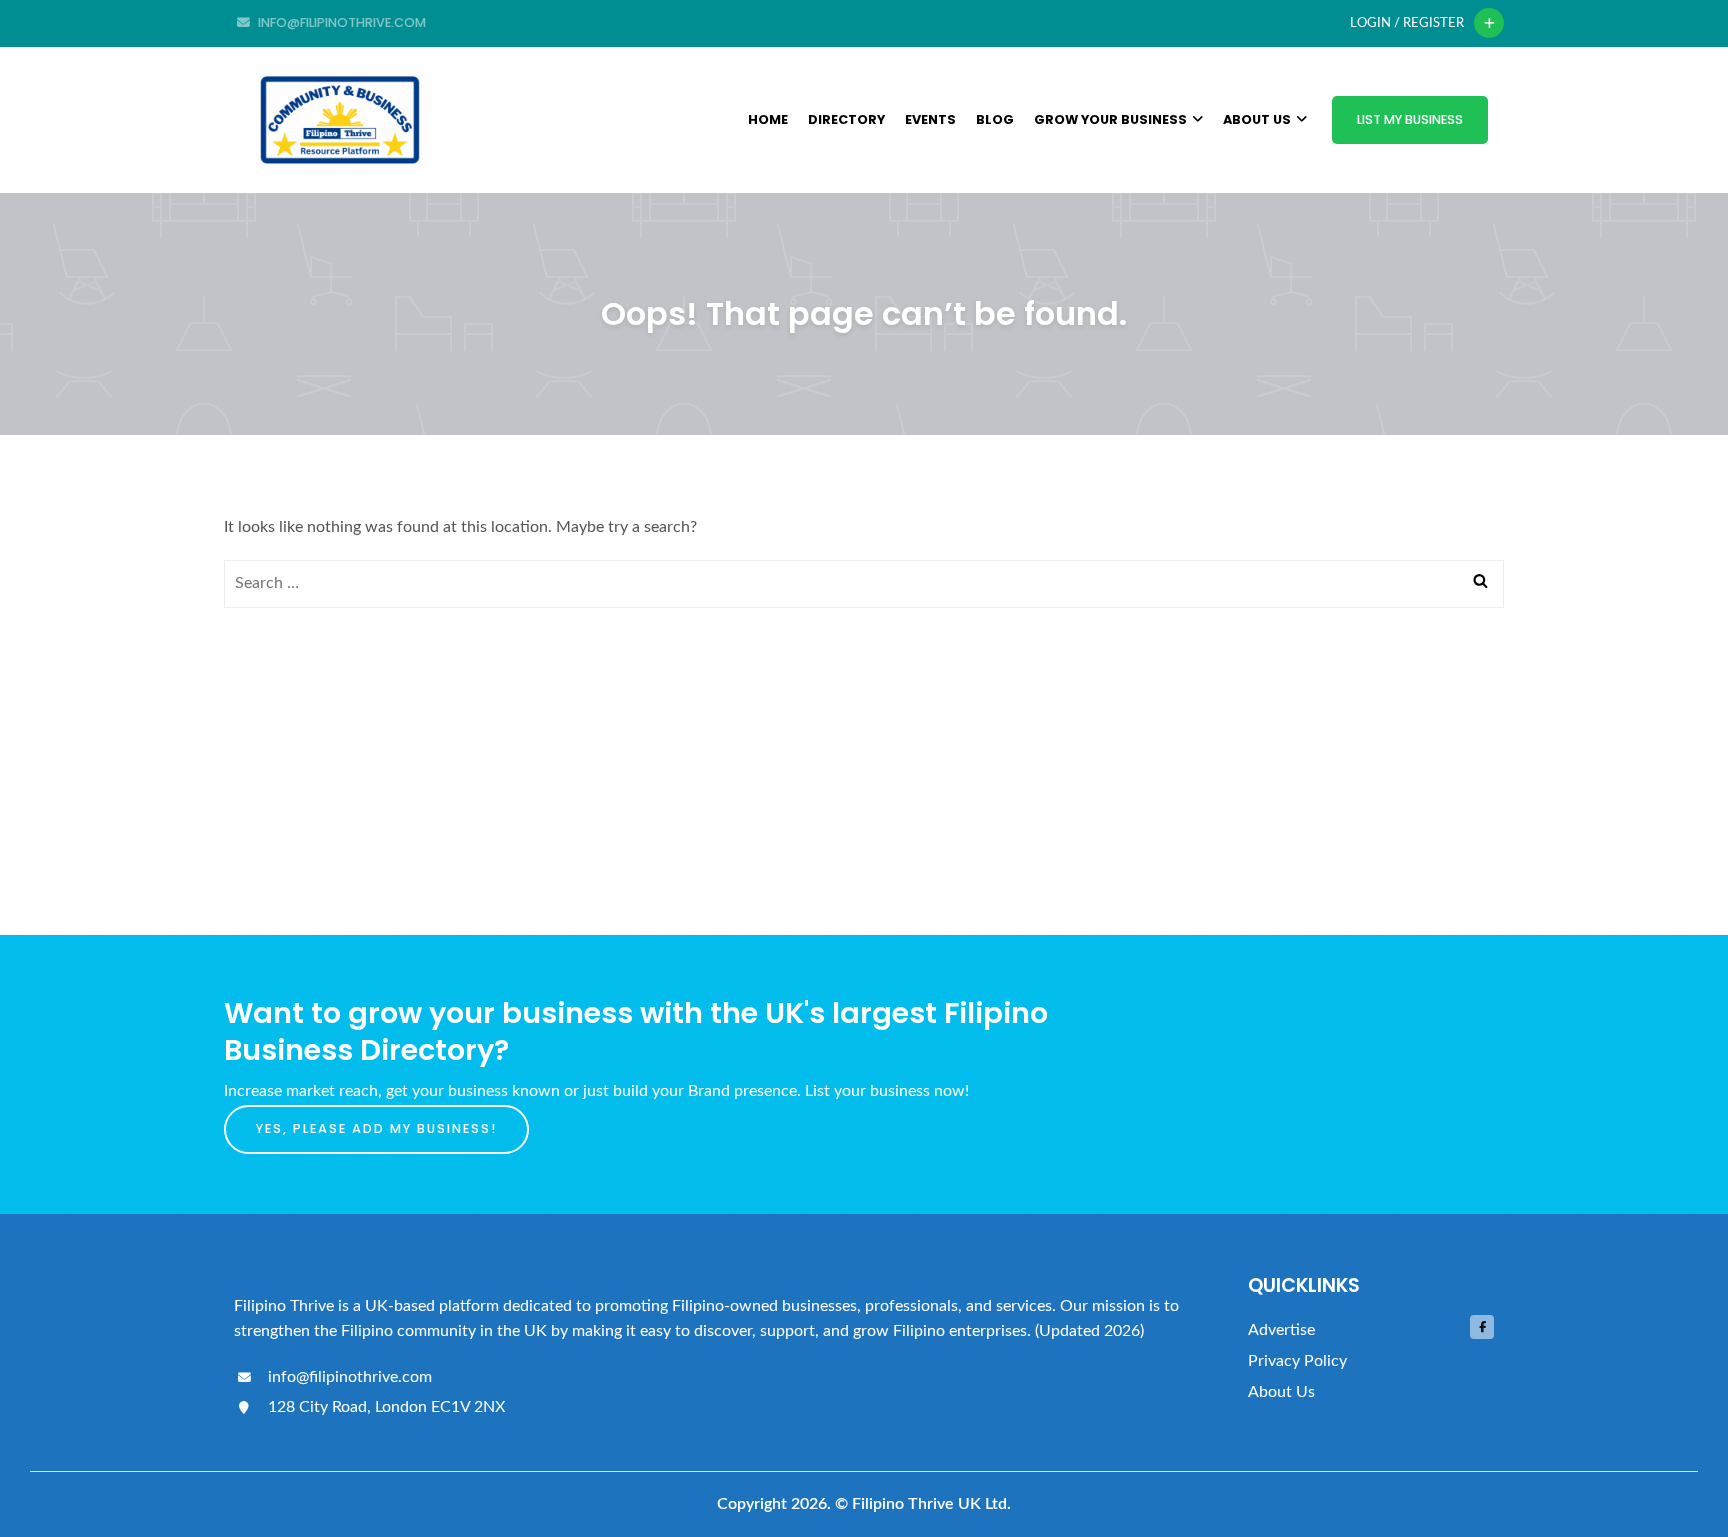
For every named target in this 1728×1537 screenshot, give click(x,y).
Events (930, 119)
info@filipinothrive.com (348, 1377)
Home (768, 119)
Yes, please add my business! (376, 1128)
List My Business (1410, 119)
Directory (846, 119)
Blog (995, 119)
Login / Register (1407, 23)
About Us (1257, 119)
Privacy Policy (1297, 1361)
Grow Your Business (1110, 119)
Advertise (1281, 1330)
